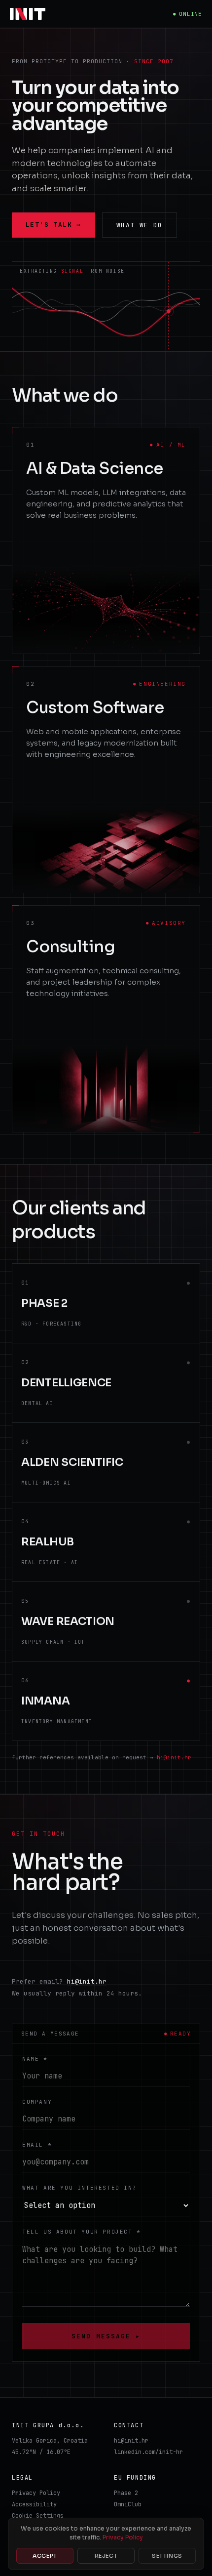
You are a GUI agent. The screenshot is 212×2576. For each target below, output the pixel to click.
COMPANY (37, 2102)
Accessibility (34, 2504)
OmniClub (128, 2504)
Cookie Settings (38, 2516)
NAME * (35, 2059)
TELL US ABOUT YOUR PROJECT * (82, 2232)
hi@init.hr (174, 1757)
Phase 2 (126, 2493)
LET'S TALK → (53, 225)
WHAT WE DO (140, 225)
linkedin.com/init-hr (148, 2452)
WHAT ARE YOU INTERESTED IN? (79, 2188)
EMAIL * (37, 2145)
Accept (45, 2556)
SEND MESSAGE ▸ (106, 2336)
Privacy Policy (36, 2493)
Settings (167, 2556)
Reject (106, 2556)
